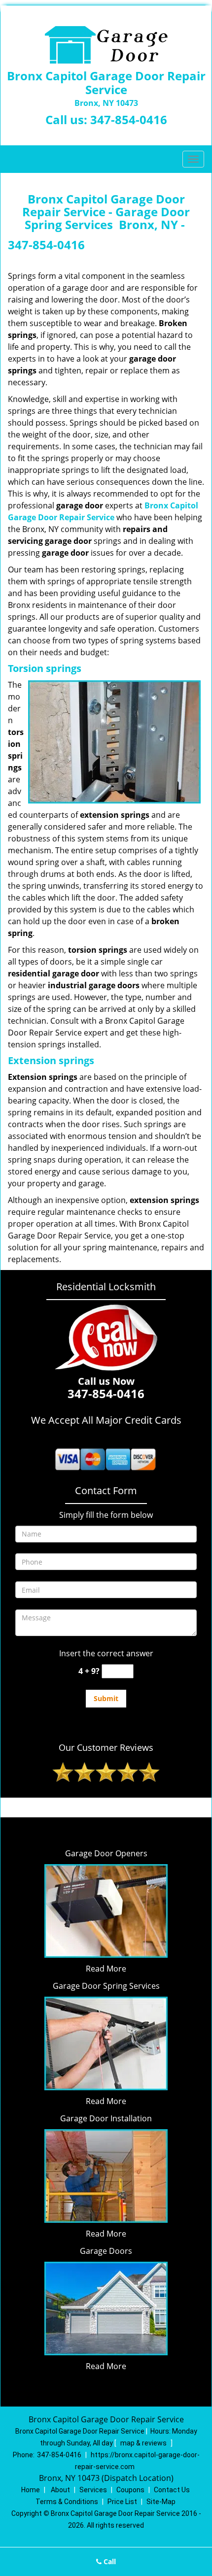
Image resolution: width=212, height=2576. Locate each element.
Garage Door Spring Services (106, 1986)
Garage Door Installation (106, 2118)
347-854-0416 (129, 119)
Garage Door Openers (106, 1853)
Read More (106, 1969)
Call (109, 2561)
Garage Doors (106, 2251)
